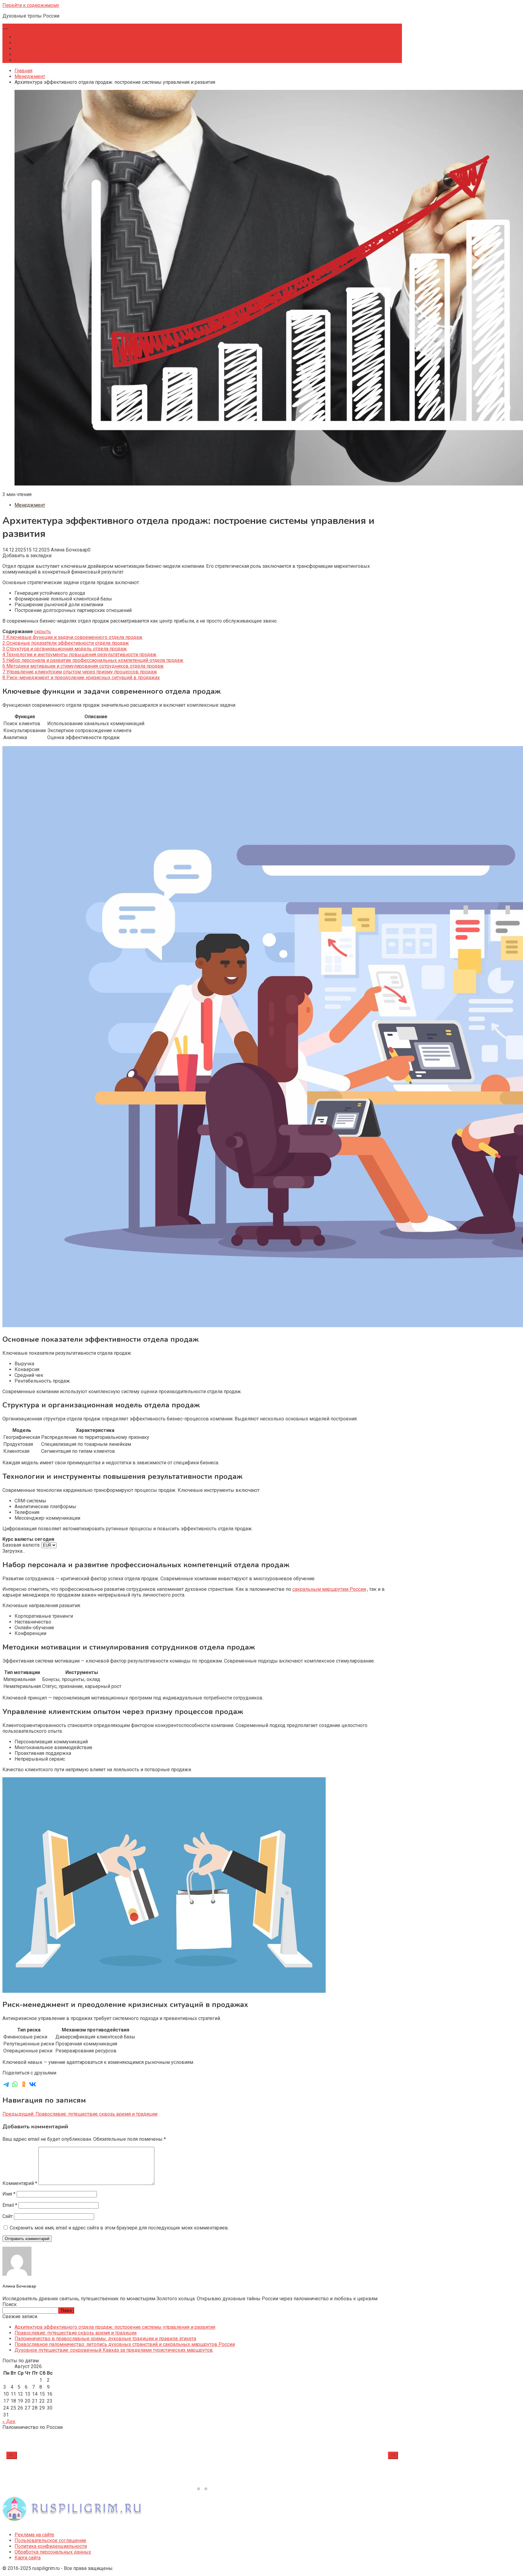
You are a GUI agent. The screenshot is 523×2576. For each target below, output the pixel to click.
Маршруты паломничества (45, 49)
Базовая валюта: (22, 1545)
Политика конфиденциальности (51, 2546)
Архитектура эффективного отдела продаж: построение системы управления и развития (115, 2327)
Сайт (8, 2216)
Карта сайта (28, 2558)
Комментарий (20, 2183)
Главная (23, 37)
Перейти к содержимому (31, 5)
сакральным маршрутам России (329, 1589)
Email (10, 2205)
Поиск (10, 2304)
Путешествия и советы (41, 43)
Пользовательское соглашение (50, 2540)
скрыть (43, 632)
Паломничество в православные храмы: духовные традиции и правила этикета (105, 2339)
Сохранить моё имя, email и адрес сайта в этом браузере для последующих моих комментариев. (119, 2228)
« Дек (9, 2421)
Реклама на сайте (34, 2535)
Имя (9, 2194)
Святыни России (33, 54)
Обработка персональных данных (53, 2552)
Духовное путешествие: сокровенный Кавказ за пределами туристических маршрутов (114, 2350)
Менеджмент (30, 60)
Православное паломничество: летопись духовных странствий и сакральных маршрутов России (125, 2344)
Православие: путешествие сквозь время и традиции (76, 2333)
